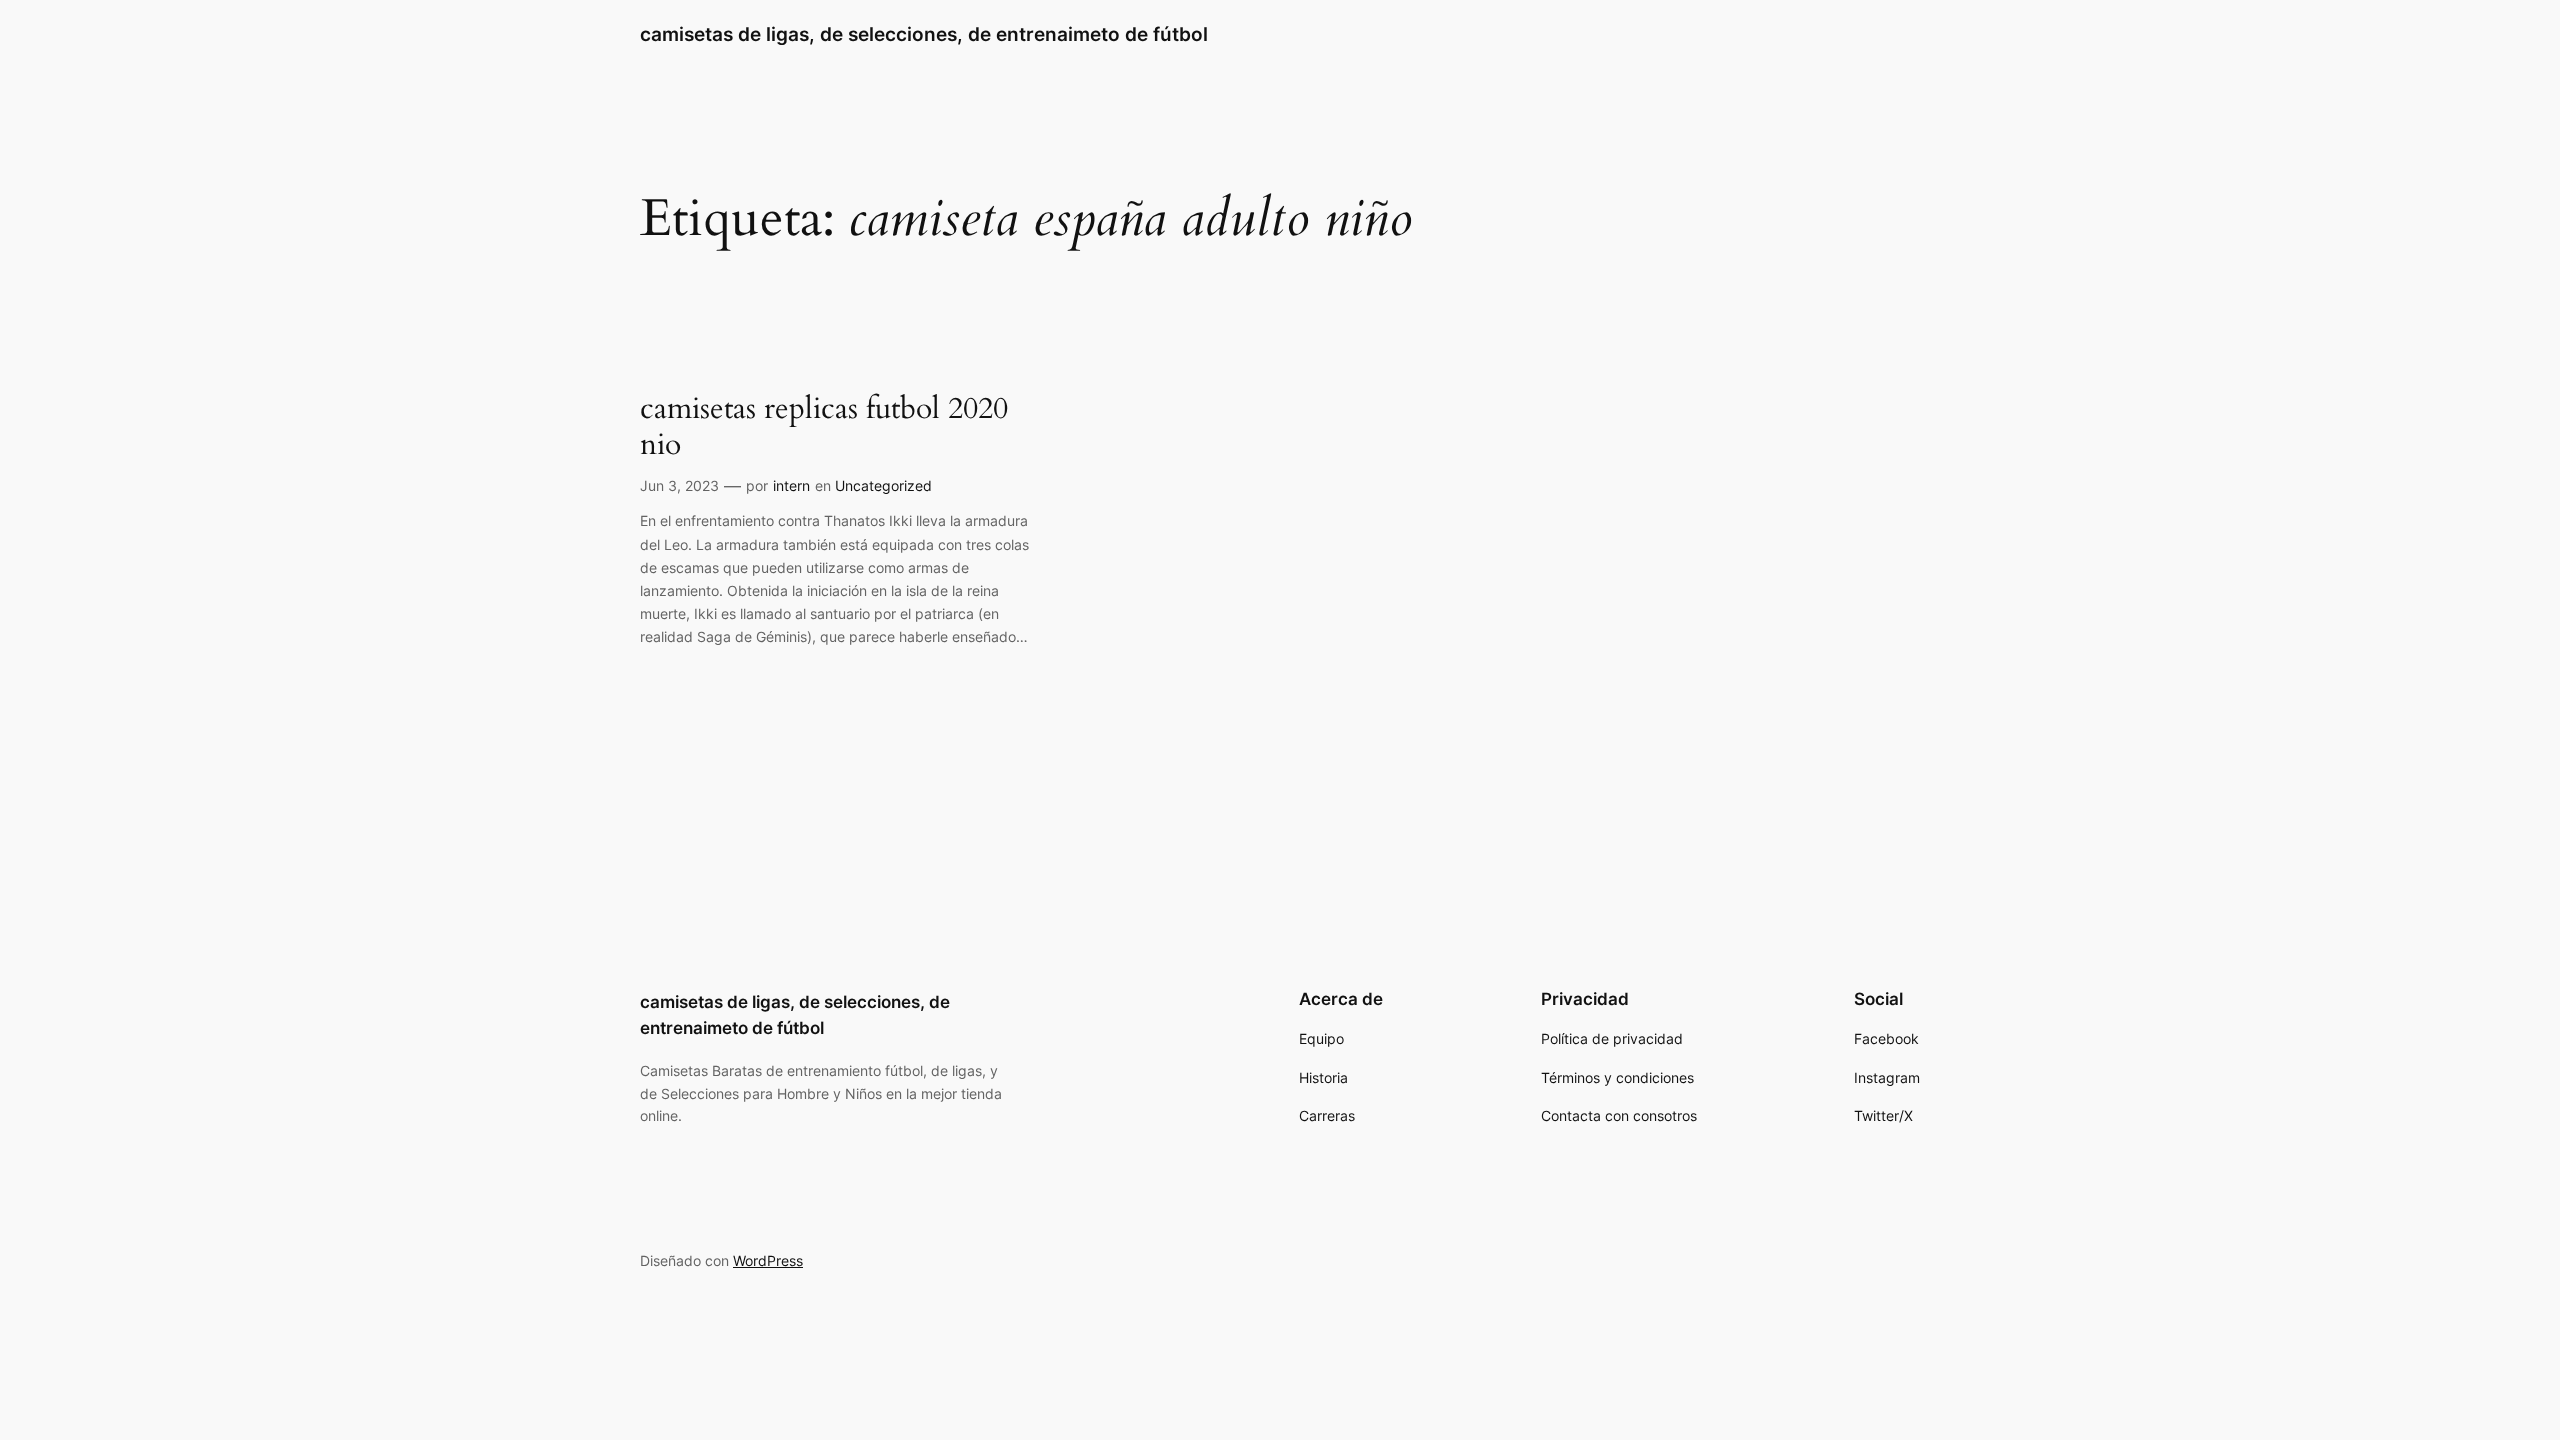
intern (791, 485)
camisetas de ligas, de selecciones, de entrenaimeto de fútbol (924, 34)
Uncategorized (883, 485)
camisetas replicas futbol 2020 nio (824, 427)
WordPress (768, 1260)
